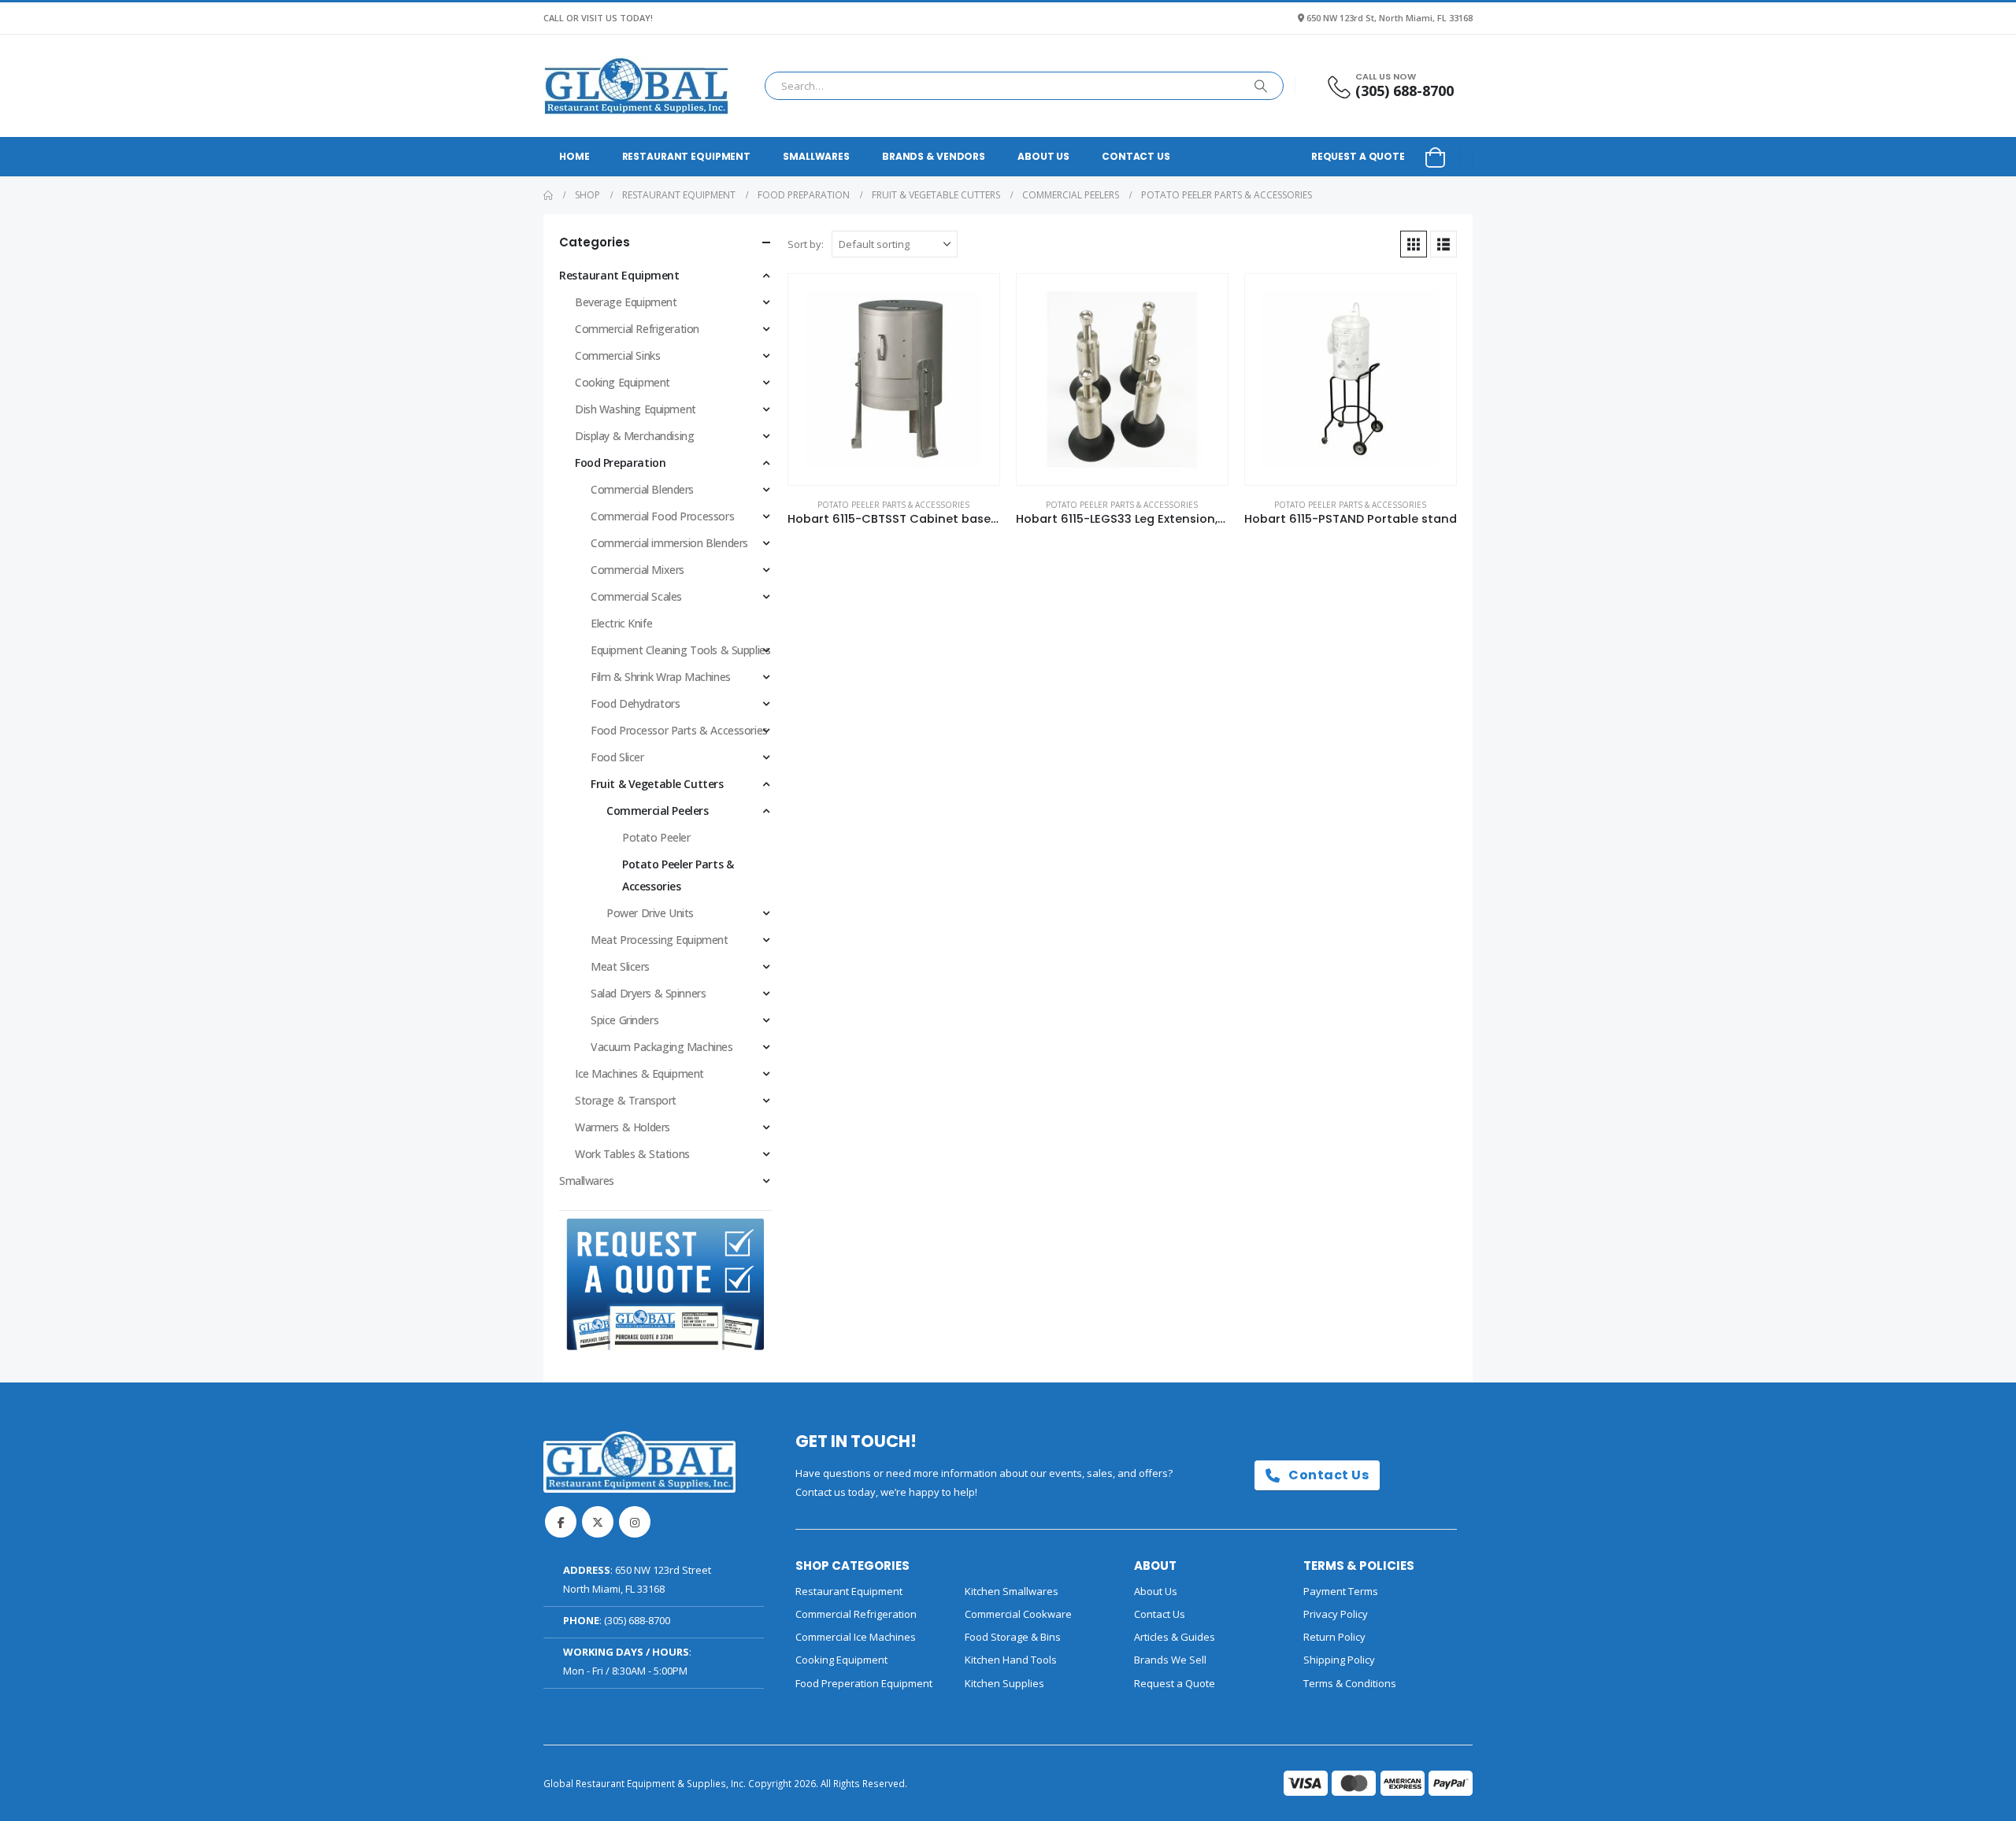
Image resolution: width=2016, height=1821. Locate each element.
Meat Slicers (620, 966)
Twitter (598, 1522)
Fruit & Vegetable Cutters (657, 784)
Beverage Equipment (626, 302)
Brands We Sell (1170, 1660)
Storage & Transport (626, 1100)
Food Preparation (620, 463)
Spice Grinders (624, 1020)
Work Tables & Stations (632, 1154)
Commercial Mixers (637, 570)
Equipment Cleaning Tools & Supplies (680, 650)
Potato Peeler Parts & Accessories (893, 505)
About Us (1043, 156)
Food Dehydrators (635, 703)
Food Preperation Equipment (864, 1683)
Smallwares (816, 156)
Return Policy (1334, 1637)
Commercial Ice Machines (856, 1637)
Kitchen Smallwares (1012, 1591)
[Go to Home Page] (548, 195)
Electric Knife (621, 623)
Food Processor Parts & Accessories (679, 730)
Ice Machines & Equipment (639, 1073)
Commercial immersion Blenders (669, 543)
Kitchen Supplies (1004, 1683)
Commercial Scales (636, 596)
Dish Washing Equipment (636, 409)
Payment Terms (1341, 1591)
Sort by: (806, 244)
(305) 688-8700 (637, 1620)
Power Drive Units (650, 913)
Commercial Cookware (1018, 1614)
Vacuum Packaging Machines (662, 1047)
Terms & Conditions (1350, 1683)
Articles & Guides (1175, 1637)
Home (574, 156)
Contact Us (1136, 156)
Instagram (635, 1522)
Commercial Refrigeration (637, 329)
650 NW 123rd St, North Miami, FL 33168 (1390, 18)
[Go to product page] (894, 379)
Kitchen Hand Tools (1011, 1660)
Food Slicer (617, 757)
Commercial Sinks (617, 355)
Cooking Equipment (623, 382)
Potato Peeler (656, 837)
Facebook (561, 1522)
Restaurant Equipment (687, 156)
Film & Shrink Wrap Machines (661, 677)
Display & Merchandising (634, 436)
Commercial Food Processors (662, 516)
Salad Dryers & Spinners (648, 993)
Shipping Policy (1339, 1660)
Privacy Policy (1336, 1614)
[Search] (1261, 86)
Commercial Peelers (657, 811)
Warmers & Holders (623, 1127)
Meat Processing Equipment (660, 940)
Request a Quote (1358, 156)
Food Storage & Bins (1013, 1637)
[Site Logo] (636, 86)
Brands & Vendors (934, 156)
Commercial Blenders (642, 489)
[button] (1414, 244)
